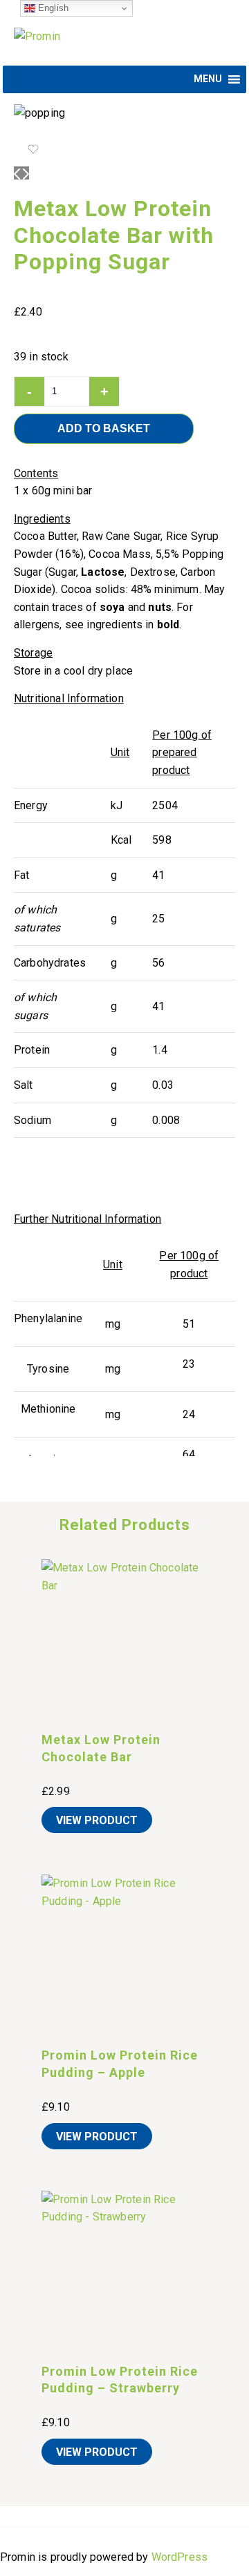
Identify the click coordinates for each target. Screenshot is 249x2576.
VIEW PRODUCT (97, 1820)
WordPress (179, 2557)
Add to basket (104, 428)
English (52, 8)
